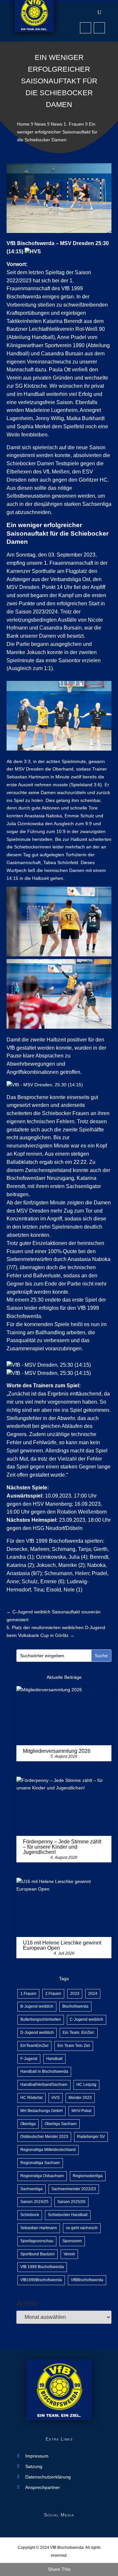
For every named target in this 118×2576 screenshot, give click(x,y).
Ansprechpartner (43, 2487)
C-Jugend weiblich (87, 2019)
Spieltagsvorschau (37, 2241)
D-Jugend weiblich (37, 2033)
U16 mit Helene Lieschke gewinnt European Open (62, 1945)
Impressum (37, 2456)
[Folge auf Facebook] (86, 28)
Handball (54, 2059)
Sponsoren (72, 2241)
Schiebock (30, 2215)
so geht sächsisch (82, 2228)
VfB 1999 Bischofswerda (42, 2267)
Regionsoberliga (88, 2176)
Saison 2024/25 (34, 2202)
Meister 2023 (80, 2098)
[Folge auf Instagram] (99, 28)
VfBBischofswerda (87, 2280)
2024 (93, 1994)
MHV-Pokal (81, 2111)
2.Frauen (53, 1994)
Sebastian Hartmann (39, 2228)
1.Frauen (28, 1994)
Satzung (34, 2467)
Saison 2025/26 (71, 2202)
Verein (69, 2254)
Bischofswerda (75, 2006)
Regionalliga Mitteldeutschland (48, 2150)
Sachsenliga (31, 2189)
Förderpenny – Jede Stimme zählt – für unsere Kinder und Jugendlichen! (62, 1847)
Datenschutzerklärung (48, 2477)
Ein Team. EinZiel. (79, 2033)
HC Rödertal (31, 2098)
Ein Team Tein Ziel (74, 2046)
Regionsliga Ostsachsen (42, 2176)
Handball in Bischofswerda (44, 2071)
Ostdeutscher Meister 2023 (44, 2137)
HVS (56, 2098)
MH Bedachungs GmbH (41, 2111)
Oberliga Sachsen (61, 2124)
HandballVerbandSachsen (44, 2085)
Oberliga (28, 2124)
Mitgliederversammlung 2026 (57, 1751)
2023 (75, 1994)
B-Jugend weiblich (37, 2006)
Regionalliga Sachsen (40, 2163)
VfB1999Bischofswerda (41, 2280)
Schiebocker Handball (68, 2215)
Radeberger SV (91, 2137)
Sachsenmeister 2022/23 (74, 2189)
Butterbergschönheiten (41, 2019)
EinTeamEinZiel (34, 2046)
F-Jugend (29, 2059)
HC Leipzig (86, 2085)
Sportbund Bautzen (38, 2254)
